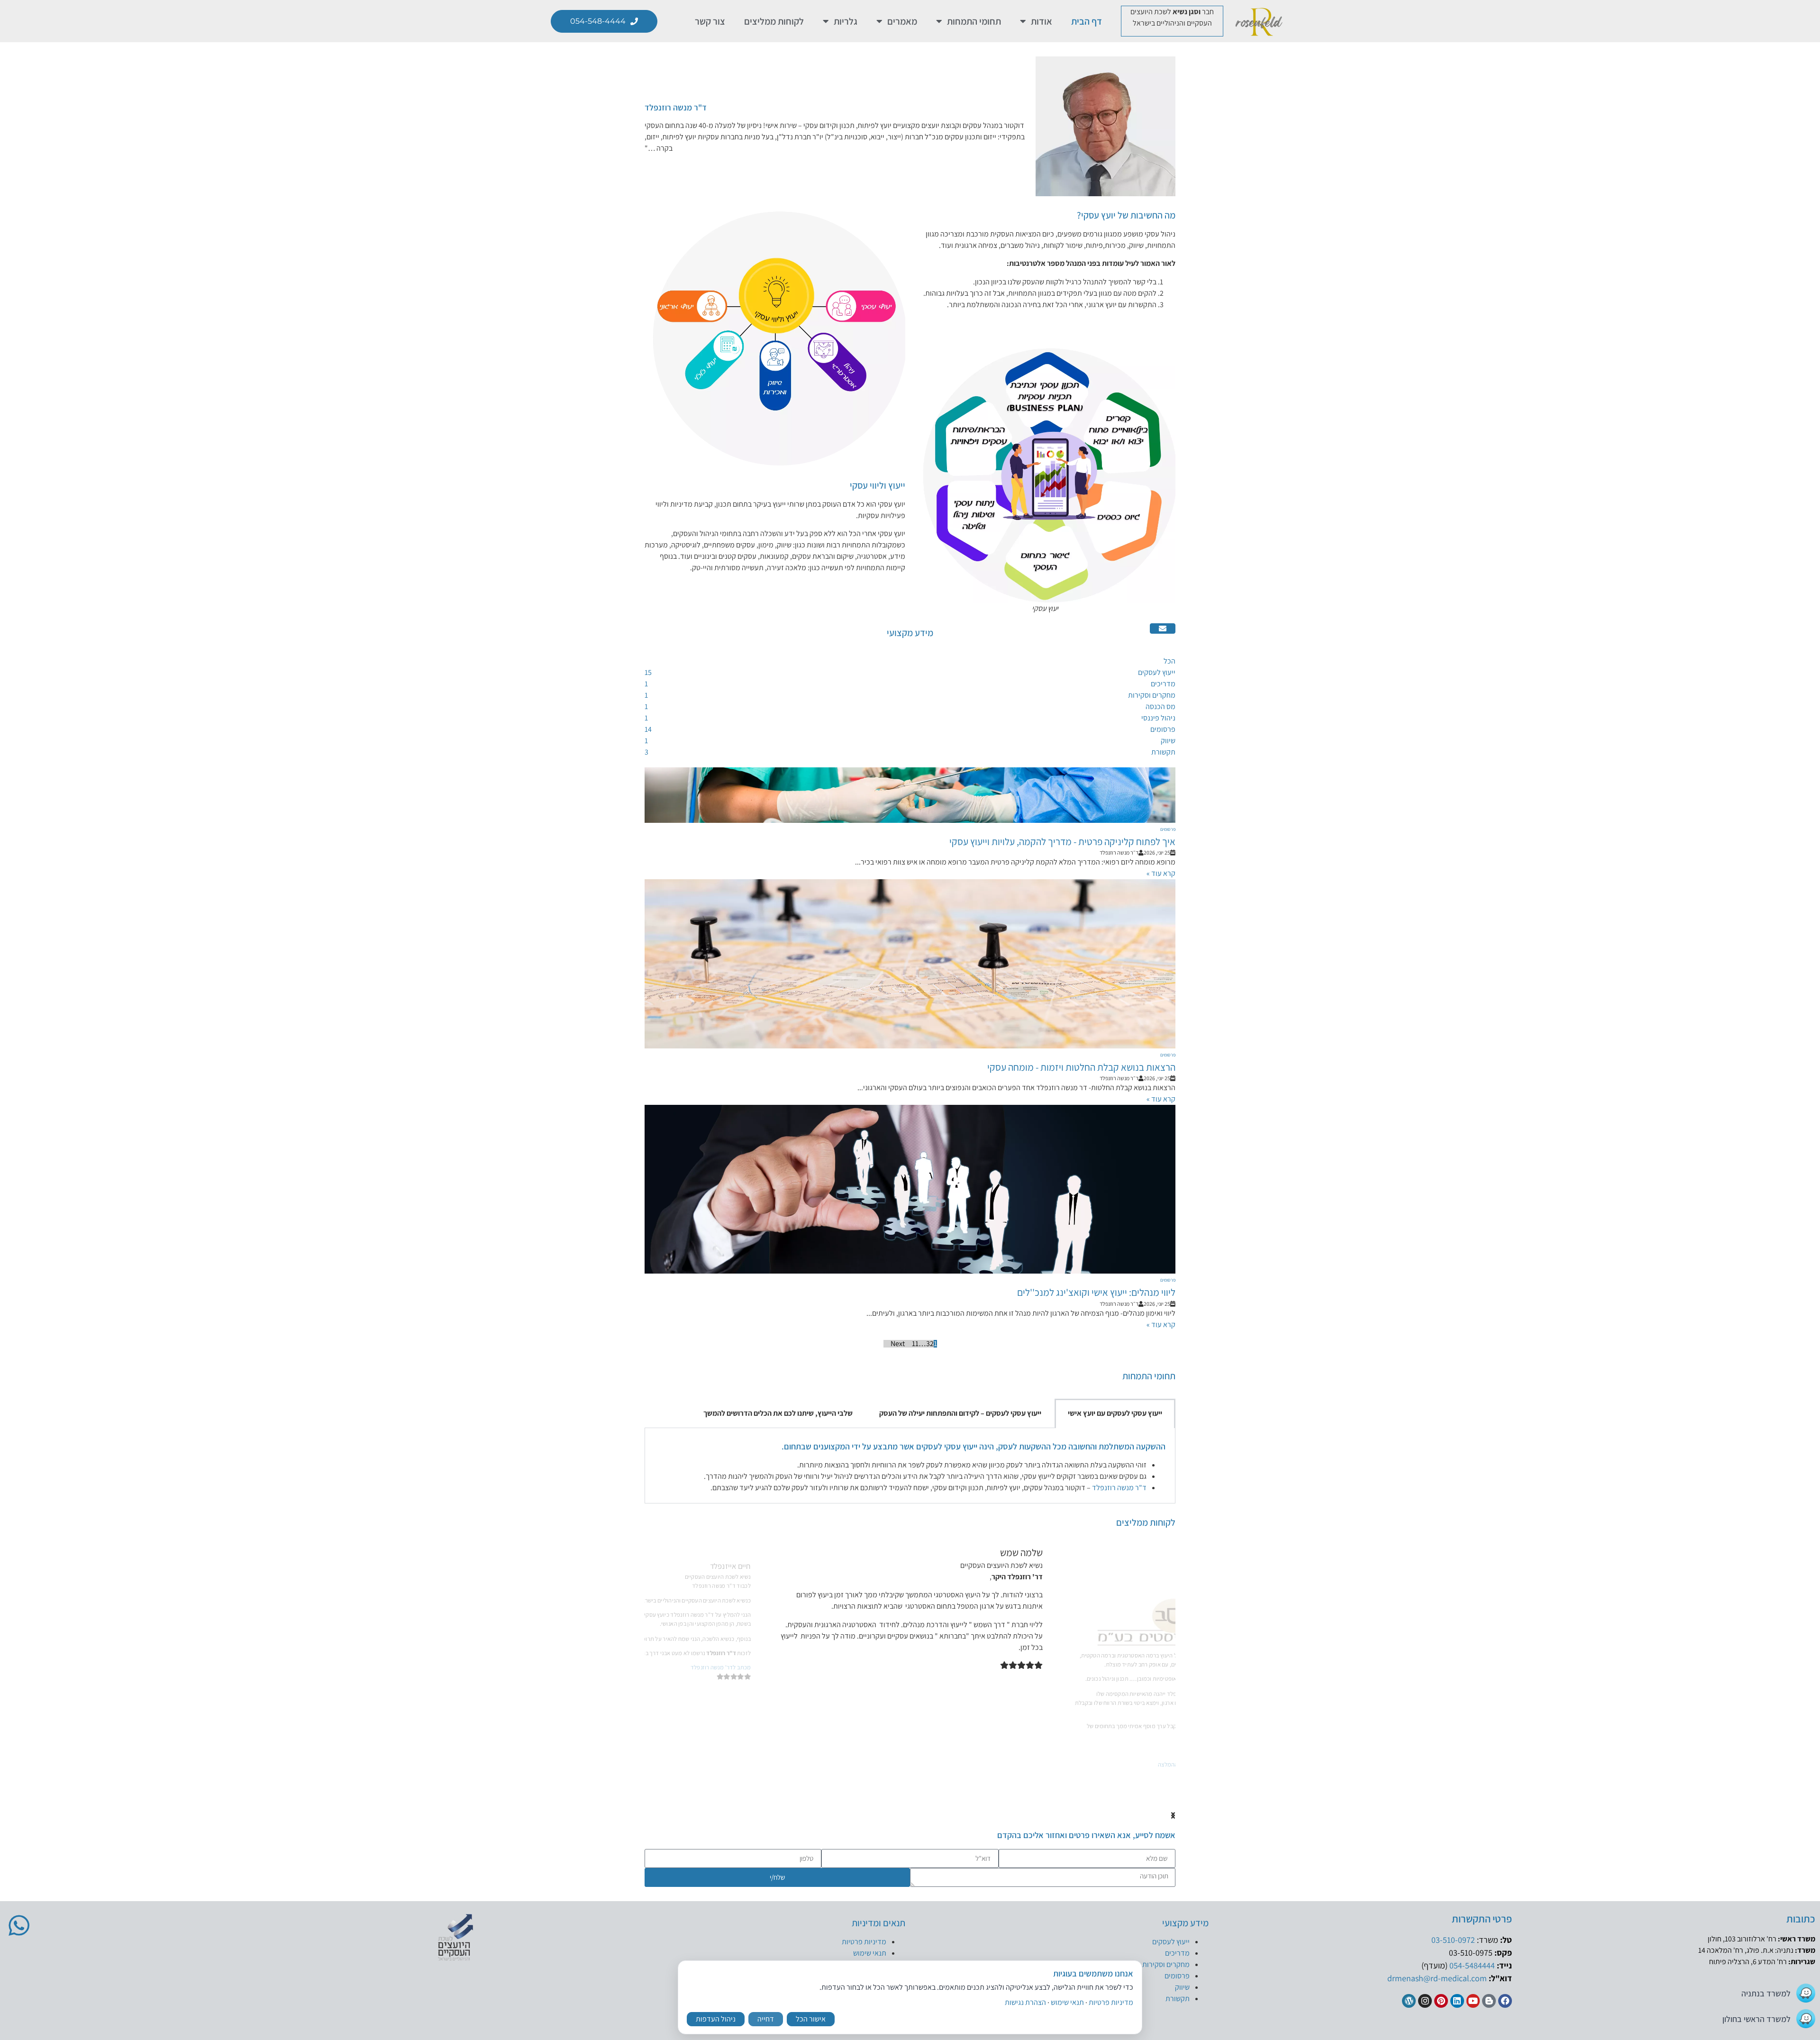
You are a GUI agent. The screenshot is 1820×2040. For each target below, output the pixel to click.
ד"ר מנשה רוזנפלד (676, 107)
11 (915, 1344)
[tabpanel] (910, 1466)
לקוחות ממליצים (774, 21)
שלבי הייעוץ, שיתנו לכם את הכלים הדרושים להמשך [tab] (778, 1413)
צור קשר (710, 21)
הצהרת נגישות (1025, 2002)
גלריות (846, 21)
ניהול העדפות (716, 2019)
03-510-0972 (1453, 1940)
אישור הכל (811, 2019)
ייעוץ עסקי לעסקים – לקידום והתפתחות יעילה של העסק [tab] (960, 1413)
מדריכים (1177, 1953)
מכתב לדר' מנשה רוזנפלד (1005, 1679)
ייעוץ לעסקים (1171, 1942)
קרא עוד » (1161, 873)
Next (898, 1344)
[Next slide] (1173, 1816)
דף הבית (1087, 21)
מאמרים (902, 21)
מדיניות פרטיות (864, 1942)
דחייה (766, 2019)
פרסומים (1168, 829)
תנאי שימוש (870, 1953)
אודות (1042, 21)
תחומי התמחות (974, 21)
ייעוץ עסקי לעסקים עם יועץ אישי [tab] (1115, 1413)
